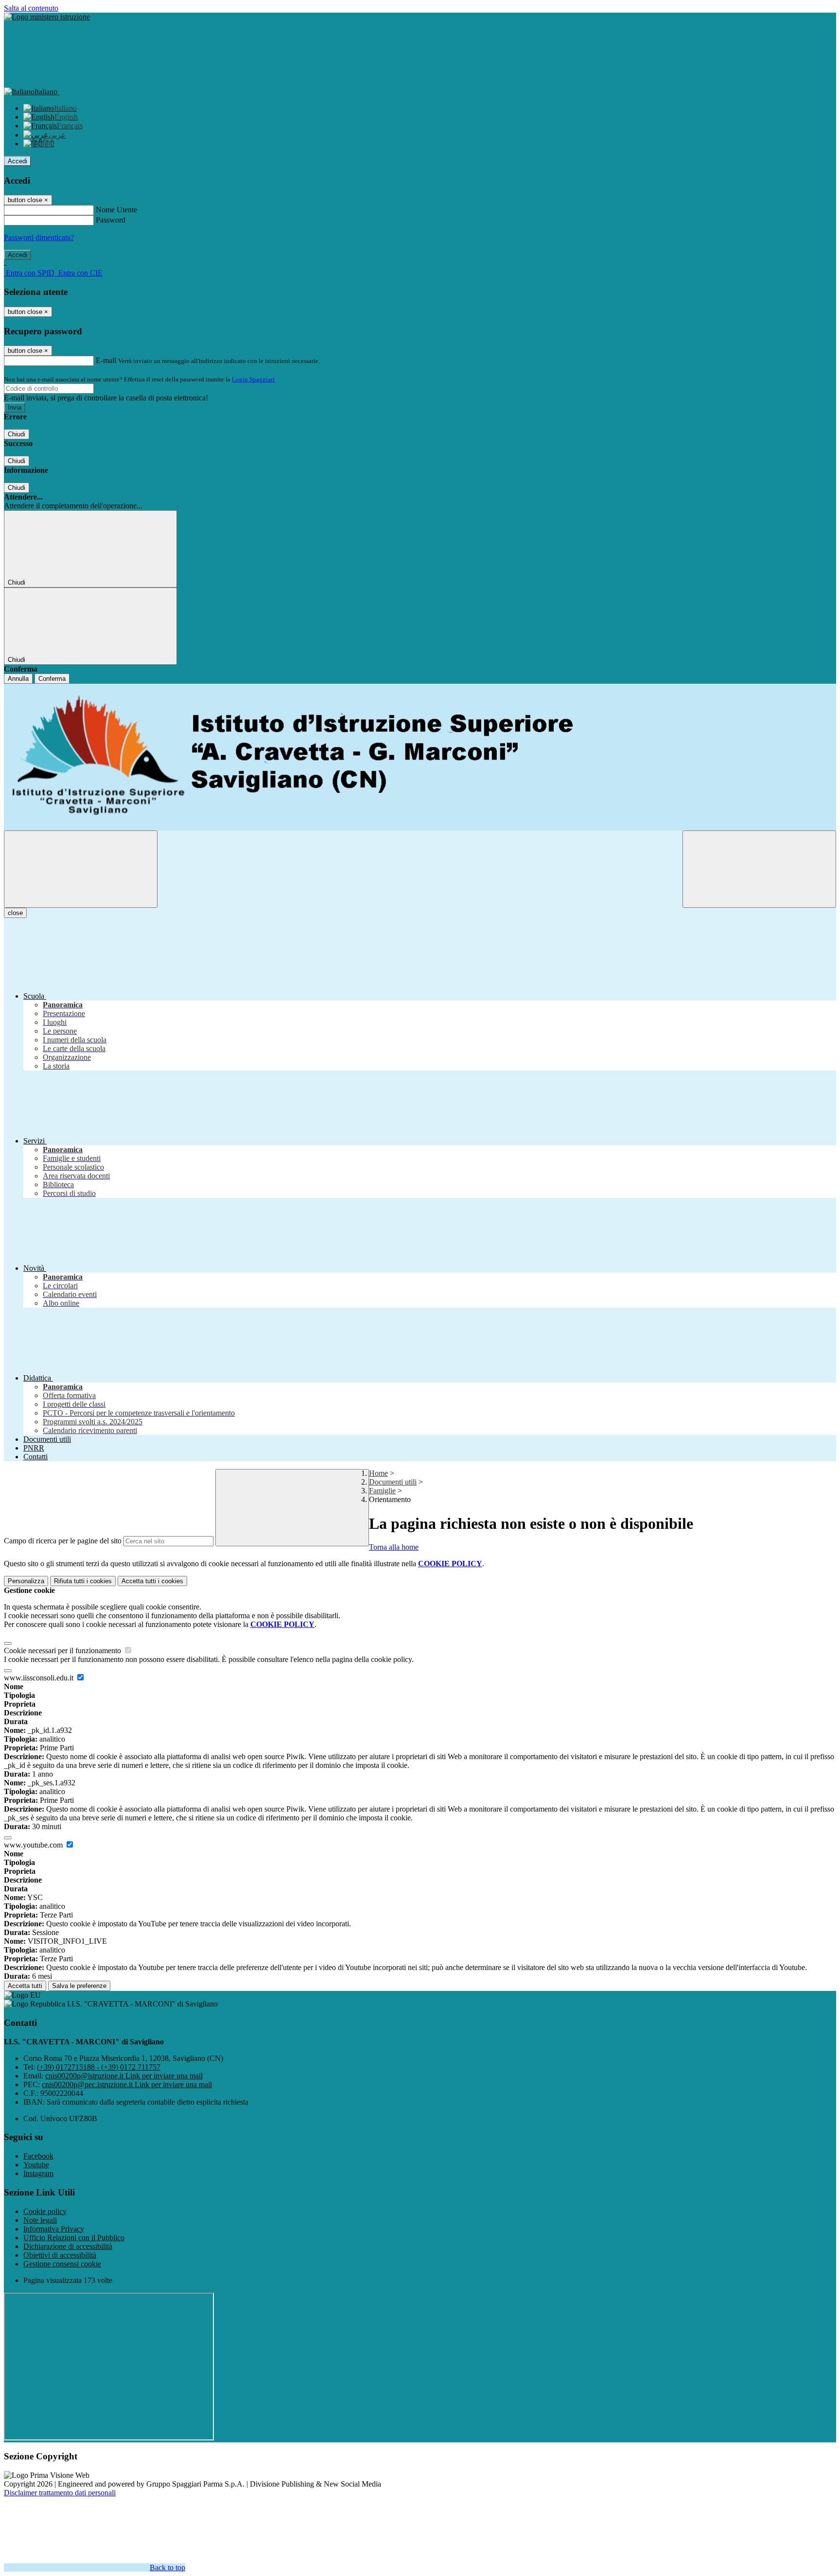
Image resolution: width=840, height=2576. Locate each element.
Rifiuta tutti (83, 1581)
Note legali (40, 2220)
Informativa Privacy (54, 2229)
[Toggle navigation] (81, 869)
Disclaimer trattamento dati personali (60, 2493)
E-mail (106, 360)
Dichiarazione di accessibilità (68, 2246)
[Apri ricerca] (759, 869)
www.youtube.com (34, 1845)
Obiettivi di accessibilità (60, 2255)
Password (111, 220)
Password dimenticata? (39, 237)
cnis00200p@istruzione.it (124, 2076)
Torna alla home (394, 1547)
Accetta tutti (152, 1581)
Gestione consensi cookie (62, 2264)
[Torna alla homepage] (420, 757)
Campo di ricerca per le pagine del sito (63, 1541)
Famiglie (382, 1491)
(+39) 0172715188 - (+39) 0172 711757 (99, 2067)
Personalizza (26, 1581)
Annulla (18, 679)
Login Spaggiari (253, 379)
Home (378, 1473)
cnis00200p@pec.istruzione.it (127, 2084)
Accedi (17, 161)
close (15, 913)
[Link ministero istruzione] (47, 17)
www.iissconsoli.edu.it (40, 1678)
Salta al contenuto (31, 8)
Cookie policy (45, 2211)
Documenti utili (393, 1482)
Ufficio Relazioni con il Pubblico (74, 2238)
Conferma (52, 679)
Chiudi (17, 434)
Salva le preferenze (79, 1986)
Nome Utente (116, 210)
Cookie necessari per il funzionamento (63, 1651)
